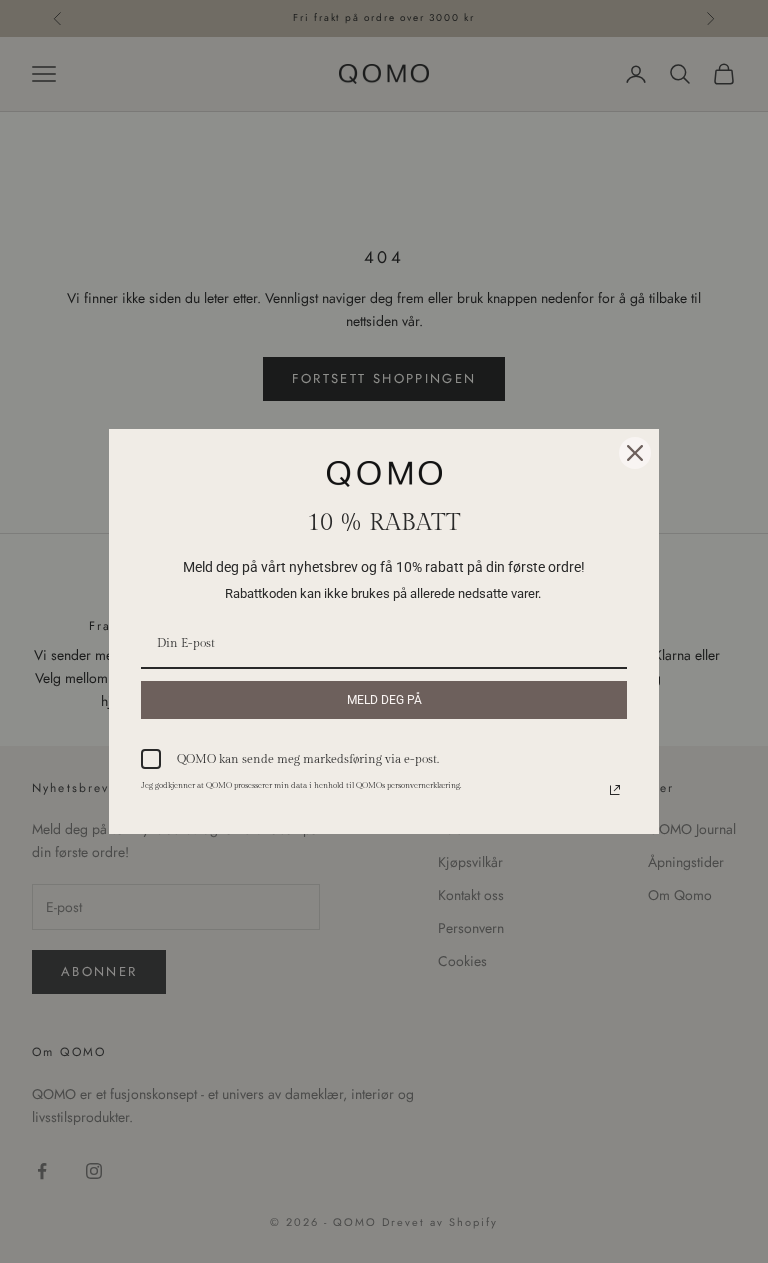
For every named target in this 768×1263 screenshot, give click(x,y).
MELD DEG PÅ (384, 700)
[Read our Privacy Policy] (615, 790)
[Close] (635, 453)
